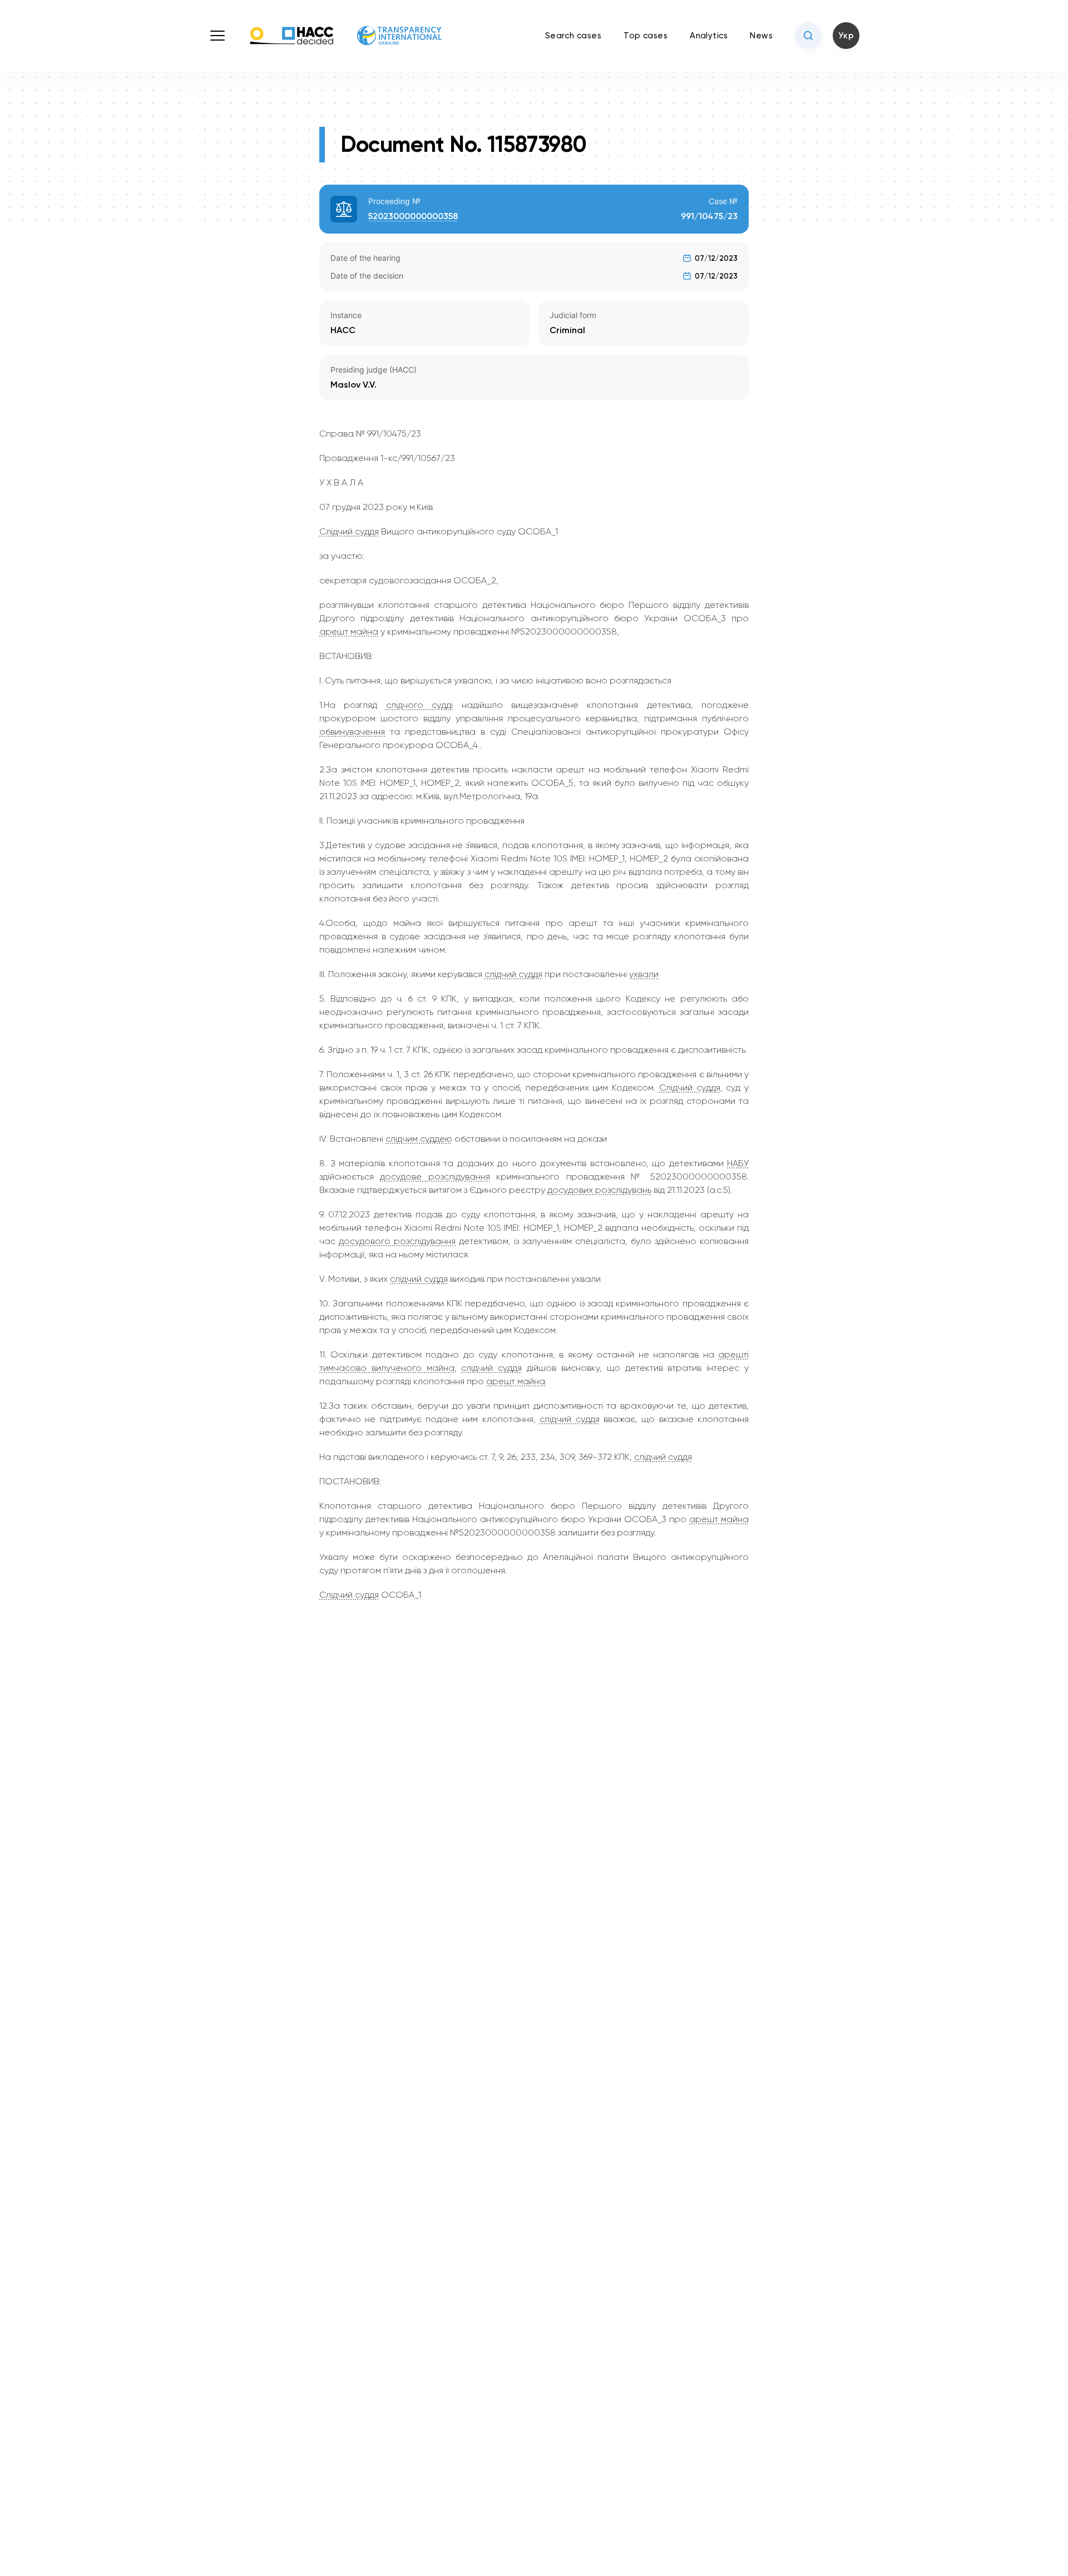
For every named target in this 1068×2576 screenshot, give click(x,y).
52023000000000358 (413, 216)
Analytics (709, 36)
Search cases (573, 36)
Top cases (646, 36)
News (761, 36)
